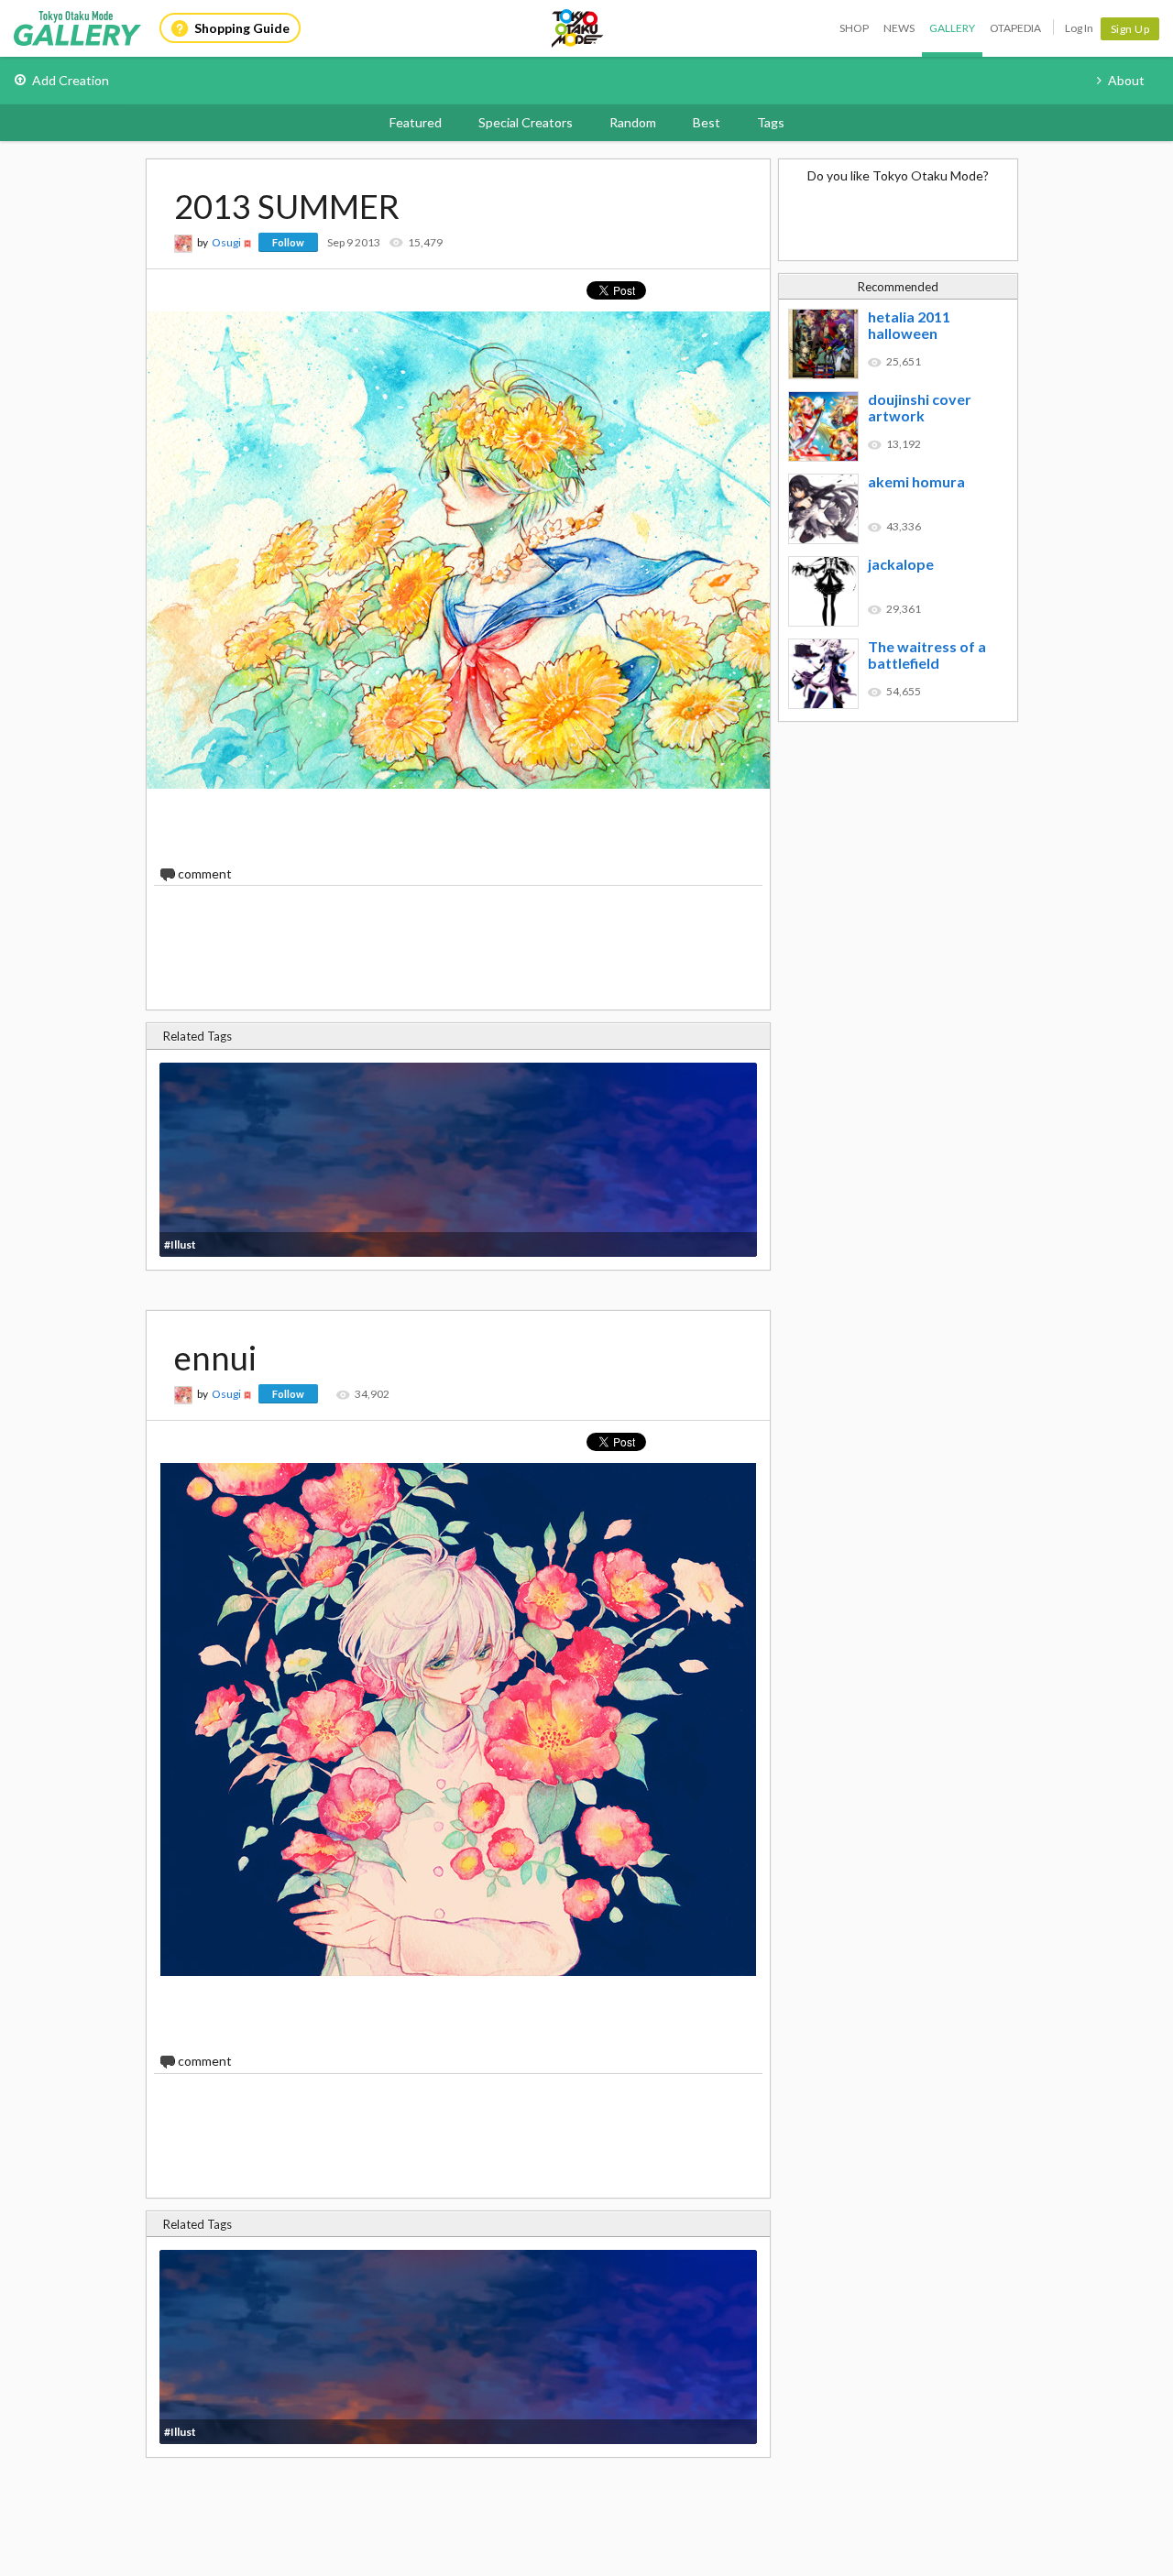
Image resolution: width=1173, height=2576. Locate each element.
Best (707, 122)
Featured (416, 122)
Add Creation (71, 80)
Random (633, 122)
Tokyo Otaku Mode (578, 28)
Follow (288, 242)
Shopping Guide (242, 28)
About (1126, 80)
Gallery (952, 28)
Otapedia (1015, 28)
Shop (854, 28)
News (899, 28)
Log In (1079, 28)
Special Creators (526, 122)
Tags (771, 122)
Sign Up (1130, 29)
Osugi (226, 242)
